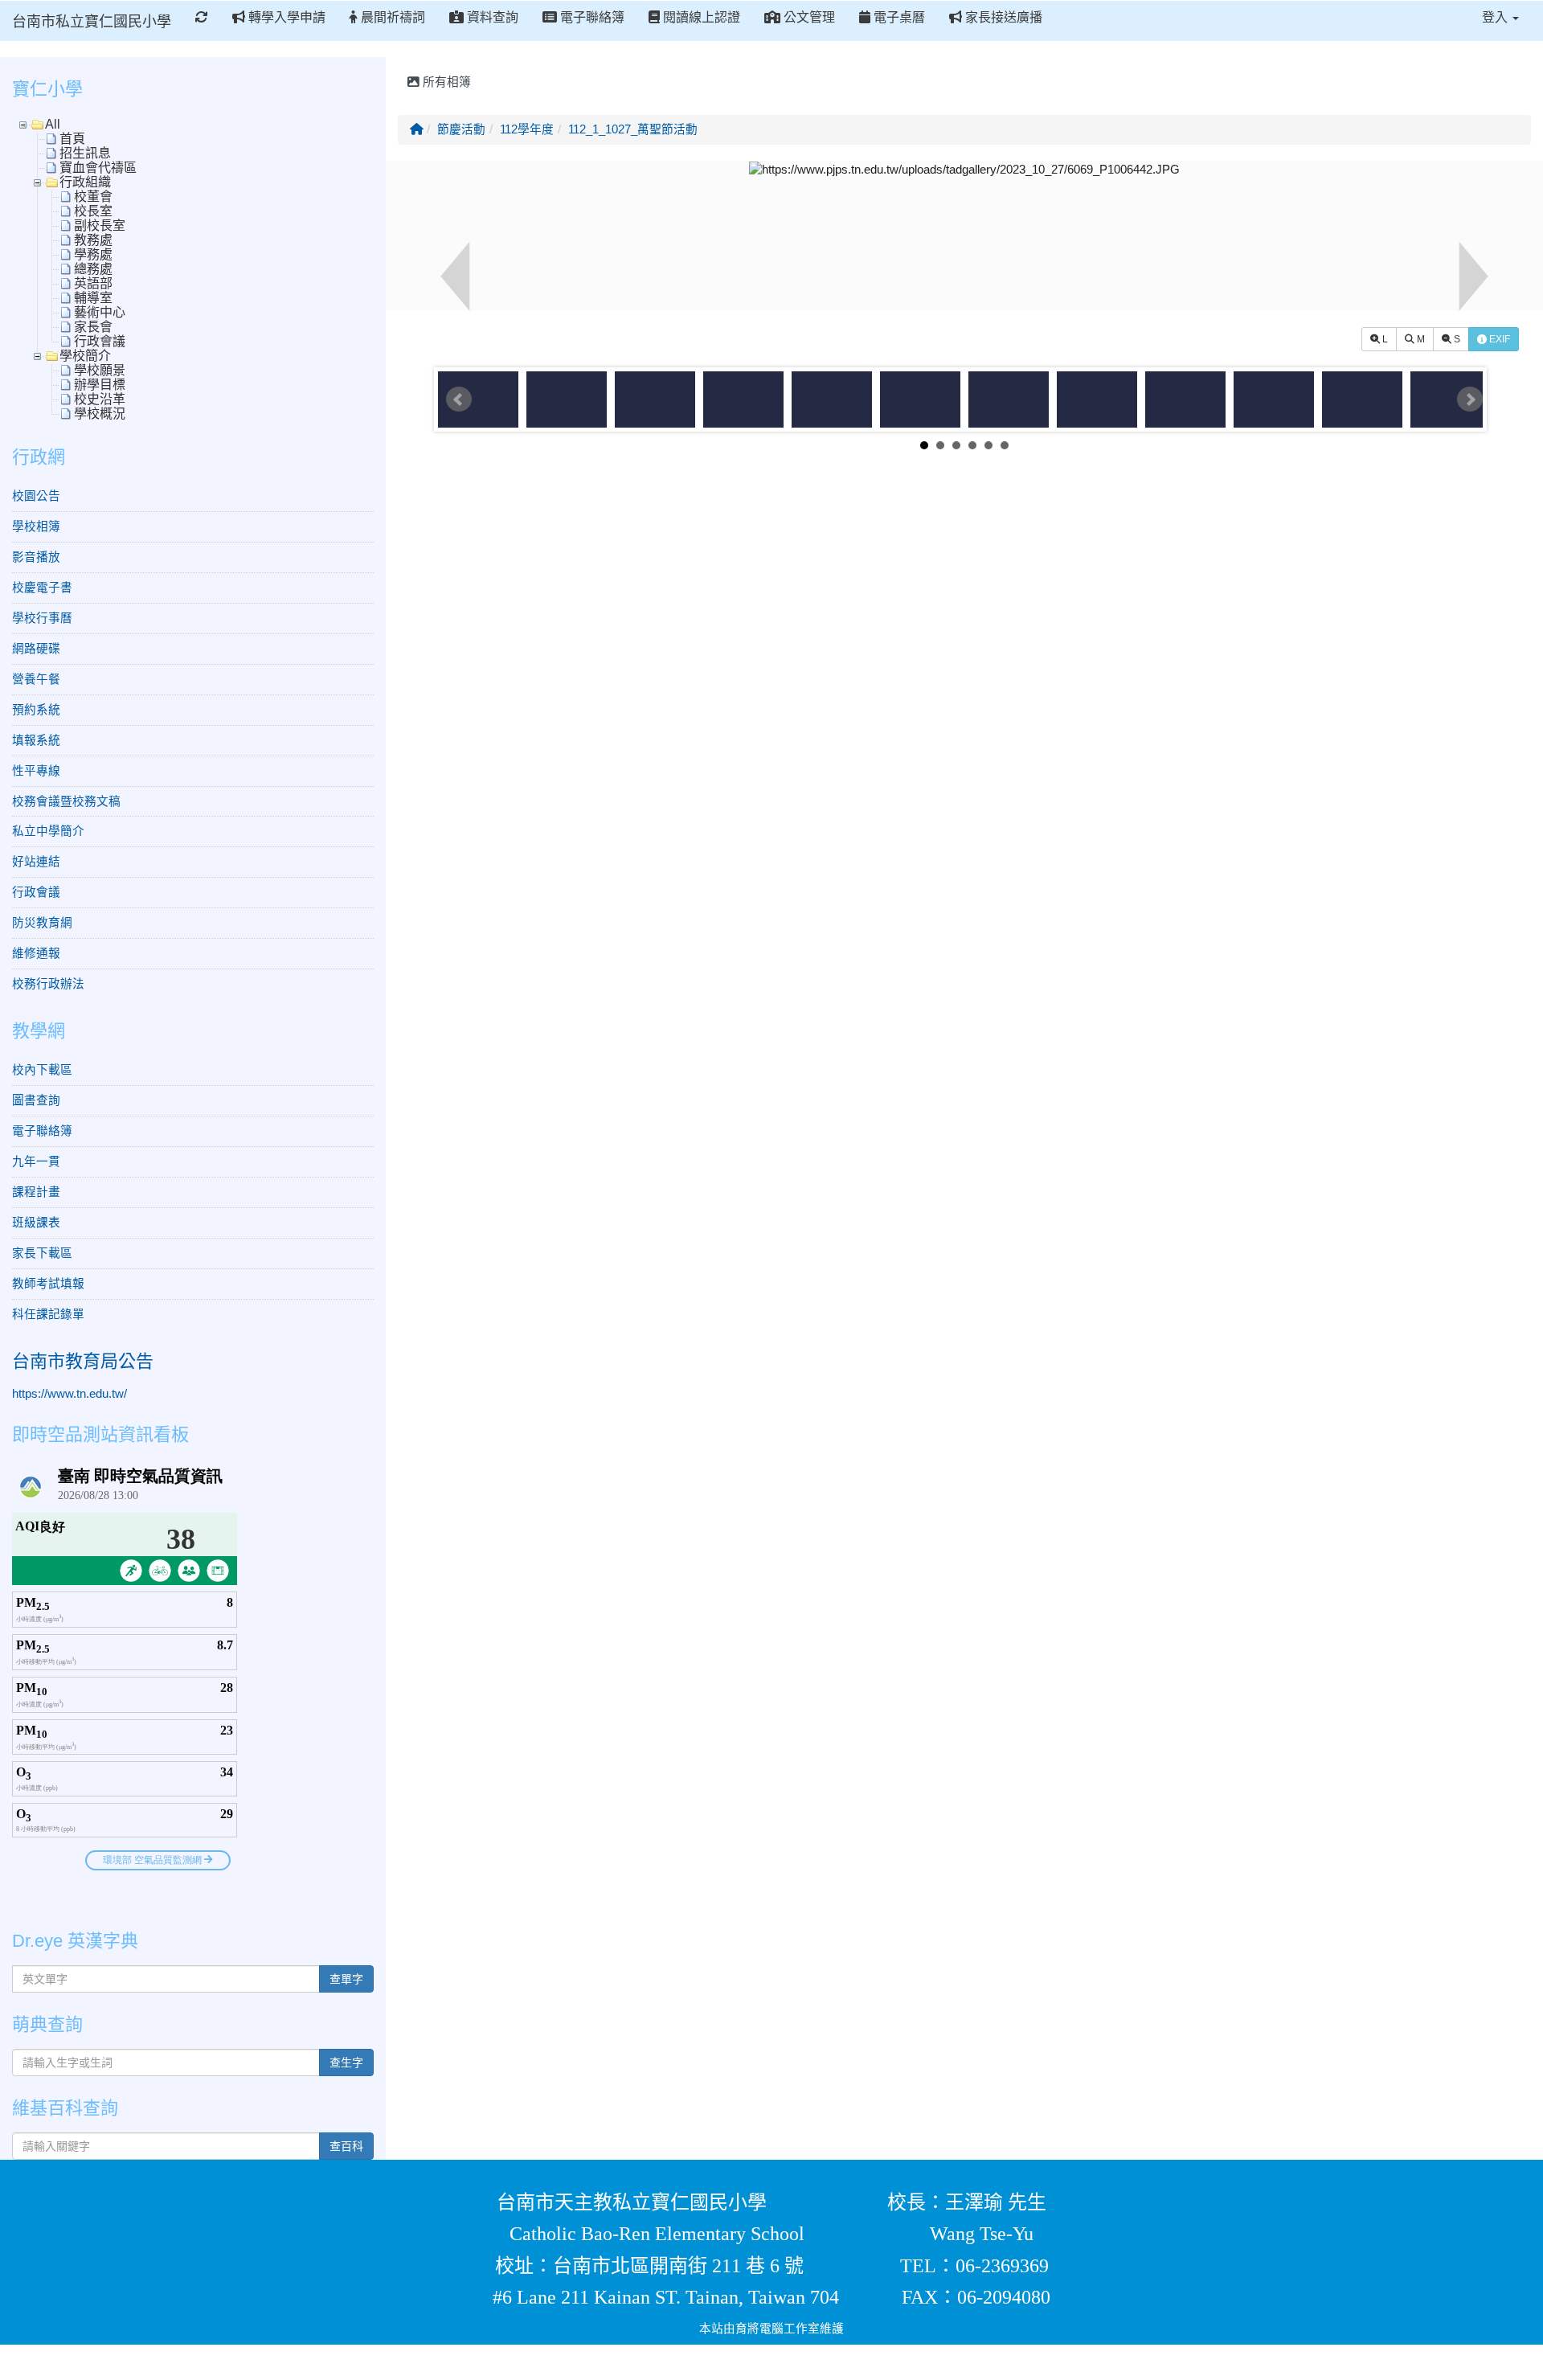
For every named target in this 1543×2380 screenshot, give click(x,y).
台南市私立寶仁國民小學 (92, 22)
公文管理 (808, 17)
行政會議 (36, 892)
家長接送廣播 (1002, 17)
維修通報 (36, 953)
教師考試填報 (48, 1284)
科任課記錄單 (48, 1314)
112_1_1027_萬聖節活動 (633, 129)
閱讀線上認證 (700, 17)
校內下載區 (42, 1070)
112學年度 (527, 129)
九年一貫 (36, 1161)
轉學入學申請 (285, 17)
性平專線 (36, 771)
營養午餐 (36, 679)
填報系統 (36, 740)
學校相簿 (36, 526)
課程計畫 (36, 1192)
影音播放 (36, 557)
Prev (459, 399)
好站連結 (36, 862)
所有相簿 (445, 82)
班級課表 (36, 1223)
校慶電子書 (42, 588)
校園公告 (36, 496)
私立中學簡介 (48, 831)
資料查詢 (491, 17)
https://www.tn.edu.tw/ (70, 1394)
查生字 (346, 2063)
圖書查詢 (36, 1100)
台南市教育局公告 (83, 1361)
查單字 (346, 1979)
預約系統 (36, 710)
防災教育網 (42, 923)
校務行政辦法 (48, 984)
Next (1470, 399)
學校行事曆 (42, 618)
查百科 (346, 2146)
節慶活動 (461, 129)
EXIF (1498, 339)
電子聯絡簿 (591, 17)
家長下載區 (42, 1253)
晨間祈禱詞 (391, 17)
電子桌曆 (898, 17)
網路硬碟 (36, 649)
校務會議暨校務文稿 (66, 801)
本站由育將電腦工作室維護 (771, 2329)
